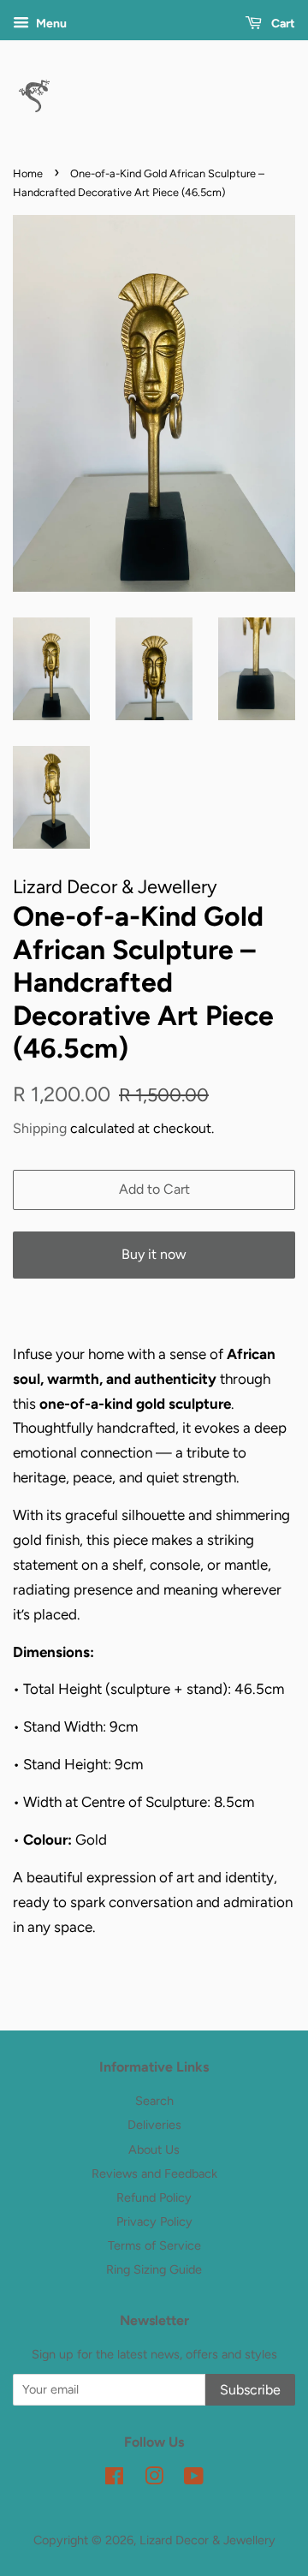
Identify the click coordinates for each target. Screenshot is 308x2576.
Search (154, 2101)
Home (28, 173)
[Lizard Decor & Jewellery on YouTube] (194, 2479)
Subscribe (250, 2390)
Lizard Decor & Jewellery (207, 2540)
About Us (154, 2150)
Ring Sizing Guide (154, 2269)
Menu (50, 24)
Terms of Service (154, 2245)
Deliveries (154, 2125)
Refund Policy (154, 2197)
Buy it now (154, 1254)
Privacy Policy (154, 2221)
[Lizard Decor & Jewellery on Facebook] (114, 2479)
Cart (282, 24)
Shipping (40, 1128)
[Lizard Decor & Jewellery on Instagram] (154, 2479)
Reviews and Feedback (154, 2173)
